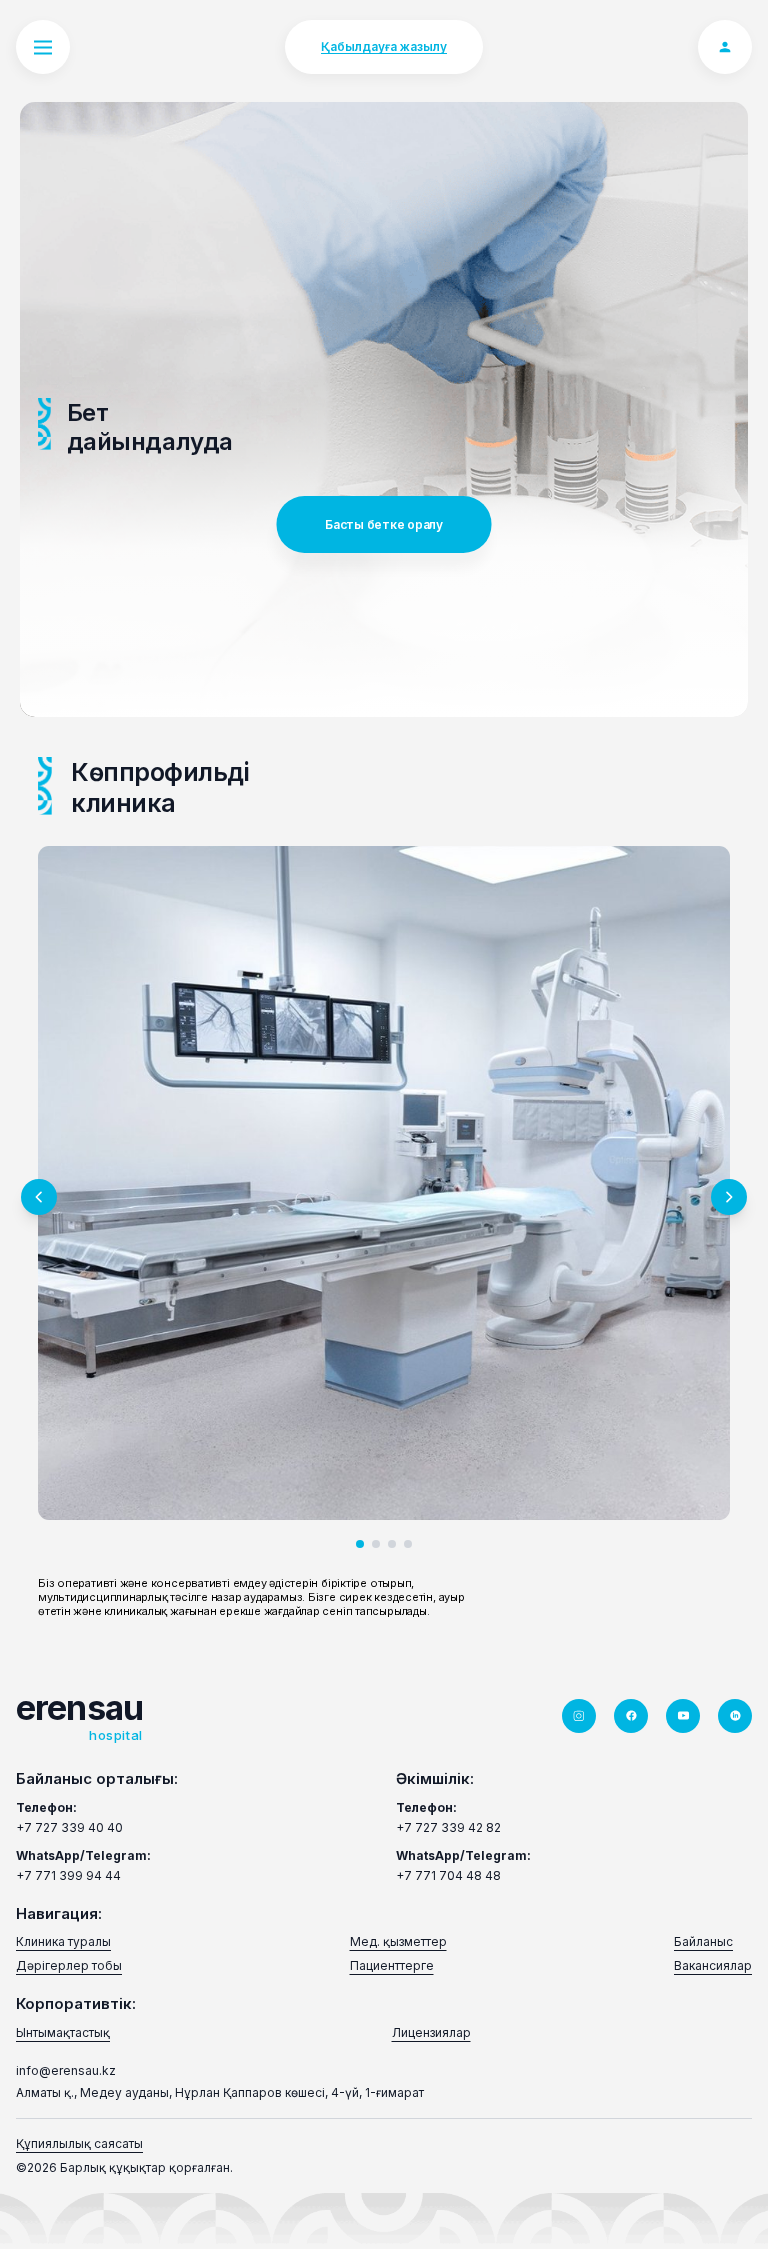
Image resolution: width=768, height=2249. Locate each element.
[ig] (579, 1716)
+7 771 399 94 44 (68, 1875)
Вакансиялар (713, 1965)
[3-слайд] (392, 1544)
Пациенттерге (392, 1965)
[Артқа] (39, 1197)
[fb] (631, 1716)
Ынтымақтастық (63, 2032)
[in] (735, 1716)
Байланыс (703, 1941)
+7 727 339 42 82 (448, 1827)
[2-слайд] (376, 1544)
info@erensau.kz (66, 2070)
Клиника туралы (63, 1941)
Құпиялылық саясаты (79, 2143)
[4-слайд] (408, 1544)
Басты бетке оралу (384, 524)
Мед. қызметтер (398, 1941)
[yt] (683, 1716)
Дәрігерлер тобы (69, 1965)
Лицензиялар (431, 2032)
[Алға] (729, 1197)
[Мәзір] (43, 47)
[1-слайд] (360, 1544)
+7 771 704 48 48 (448, 1875)
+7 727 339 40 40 (69, 1827)
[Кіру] (725, 47)
